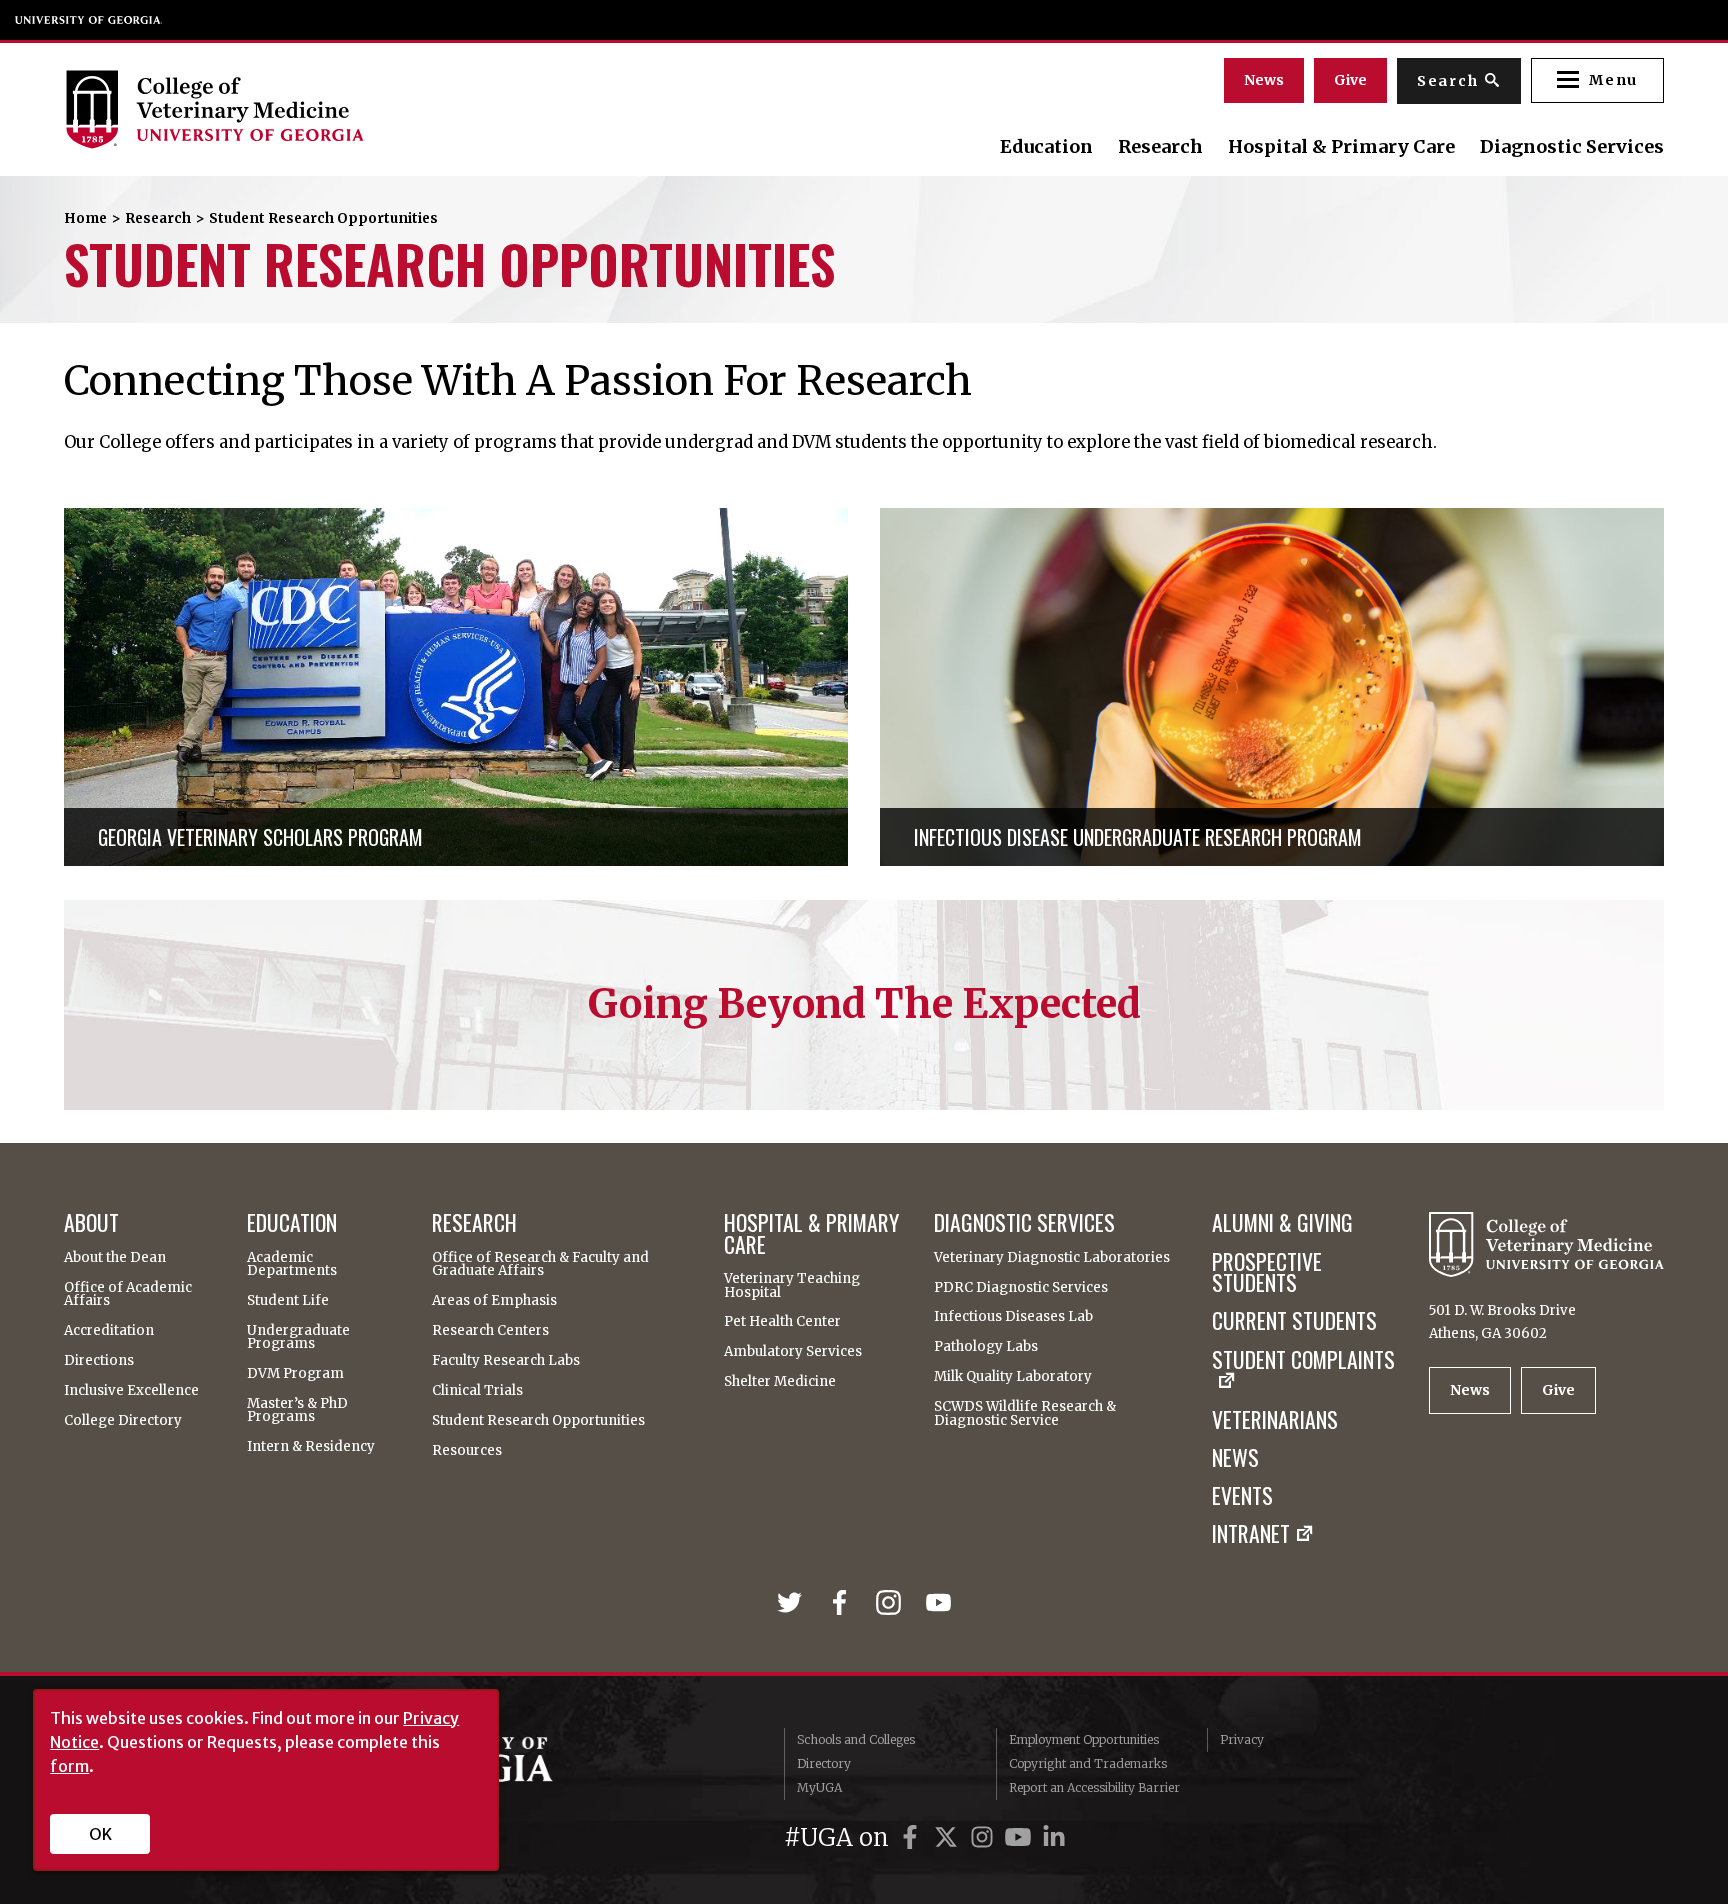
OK (100, 1834)
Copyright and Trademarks (1088, 1763)
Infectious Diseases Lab (1013, 1316)
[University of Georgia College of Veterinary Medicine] (306, 109)
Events (1242, 1496)
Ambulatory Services (793, 1351)
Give (1350, 80)
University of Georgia (89, 20)
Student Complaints (1303, 1362)
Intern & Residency (311, 1446)
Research (1160, 147)
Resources (467, 1450)
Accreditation (109, 1330)
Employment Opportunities (1084, 1739)
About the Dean (115, 1257)
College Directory (123, 1420)
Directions (99, 1360)
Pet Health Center (782, 1321)
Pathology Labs (986, 1346)
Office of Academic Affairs (128, 1294)
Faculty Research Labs (506, 1360)
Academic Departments (292, 1264)
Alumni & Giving (1282, 1223)
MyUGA (819, 1787)
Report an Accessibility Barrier (1094, 1787)
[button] (1597, 80)
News (1264, 80)
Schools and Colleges (856, 1739)
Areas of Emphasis (494, 1300)
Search (1448, 81)
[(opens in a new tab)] (794, 1603)
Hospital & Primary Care (1341, 147)
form (69, 1766)
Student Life (288, 1300)
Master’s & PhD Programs (297, 1410)
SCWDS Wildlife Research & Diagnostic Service (1025, 1413)
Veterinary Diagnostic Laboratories (1052, 1257)
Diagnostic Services (1572, 147)
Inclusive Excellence (131, 1390)
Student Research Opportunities (538, 1420)
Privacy (1242, 1739)
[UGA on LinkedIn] (1054, 1837)
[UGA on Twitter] (949, 1837)
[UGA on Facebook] (913, 1837)
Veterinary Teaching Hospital (792, 1285)
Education (1046, 147)
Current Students (1294, 1321)
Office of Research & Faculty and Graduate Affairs (540, 1264)
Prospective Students (1267, 1272)
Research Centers (490, 1330)
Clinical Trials (477, 1390)
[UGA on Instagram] (985, 1837)
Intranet (1251, 1534)
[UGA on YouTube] (1021, 1837)
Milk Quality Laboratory (1013, 1376)
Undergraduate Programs (298, 1337)
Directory (824, 1763)
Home (85, 218)
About (91, 1223)
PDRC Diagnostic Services (1021, 1287)
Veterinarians (1275, 1420)
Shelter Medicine (780, 1381)
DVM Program (295, 1373)
